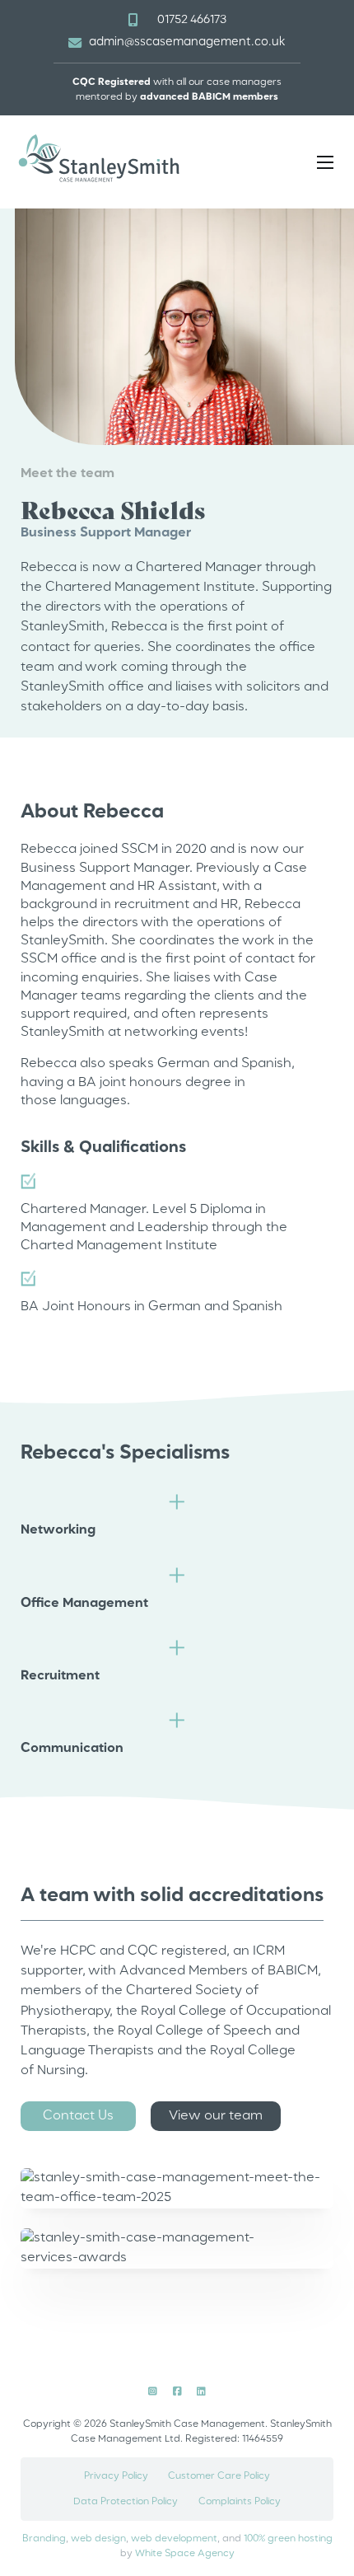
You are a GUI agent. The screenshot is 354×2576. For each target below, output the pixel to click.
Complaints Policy (240, 2502)
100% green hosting (288, 2539)
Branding (44, 2539)
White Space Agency (185, 2554)
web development (174, 2539)
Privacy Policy (116, 2476)
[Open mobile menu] (325, 162)
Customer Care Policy (219, 2476)
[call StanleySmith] (133, 20)
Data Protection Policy (126, 2502)
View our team (216, 2116)
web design (98, 2539)
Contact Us (78, 2116)
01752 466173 (192, 20)
